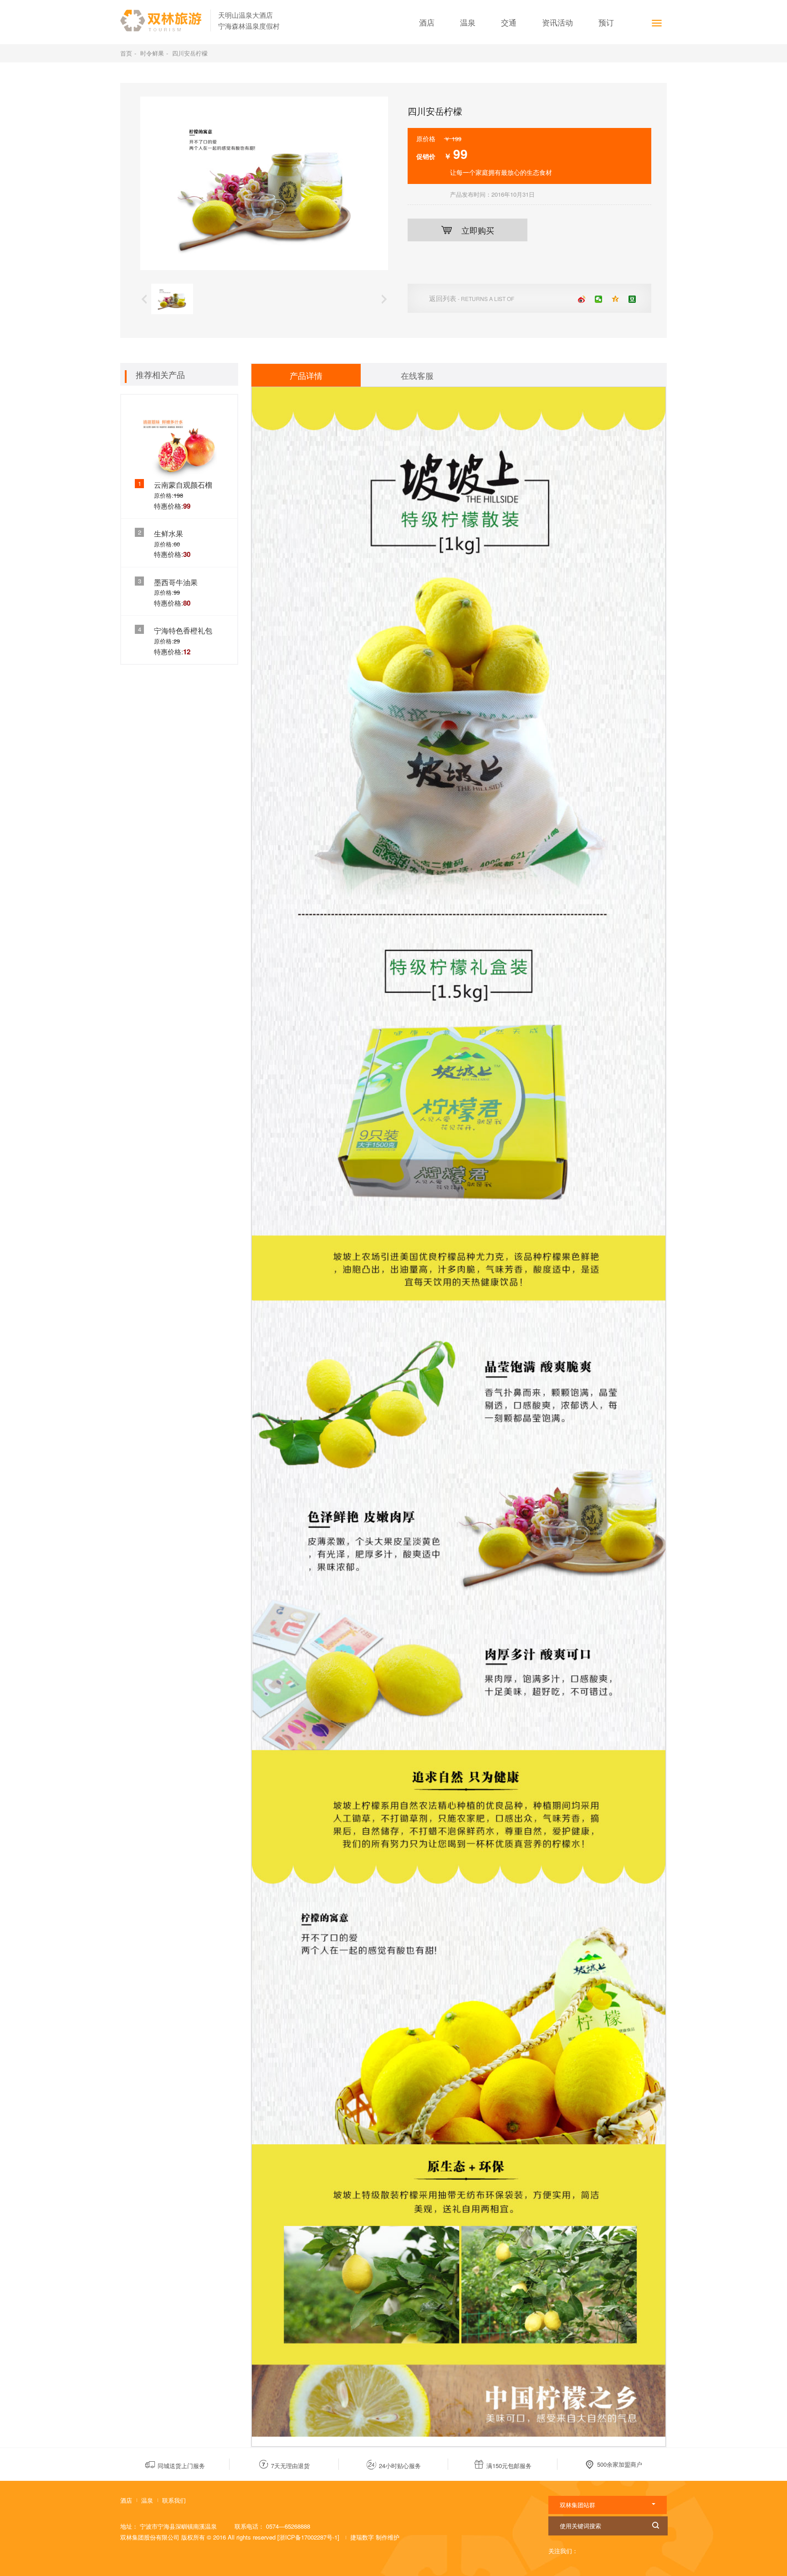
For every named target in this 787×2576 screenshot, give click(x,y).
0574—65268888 (288, 2526)
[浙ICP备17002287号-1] (308, 2537)
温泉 (468, 22)
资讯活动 (557, 22)
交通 (509, 22)
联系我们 (174, 2500)
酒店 (427, 22)
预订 (606, 22)
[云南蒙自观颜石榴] (179, 441)
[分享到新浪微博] (582, 299)
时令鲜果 (152, 53)
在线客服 (417, 375)
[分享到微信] (599, 299)
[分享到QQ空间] (616, 299)
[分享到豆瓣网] (632, 299)
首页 (126, 53)
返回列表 (472, 298)
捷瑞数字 (363, 2537)
